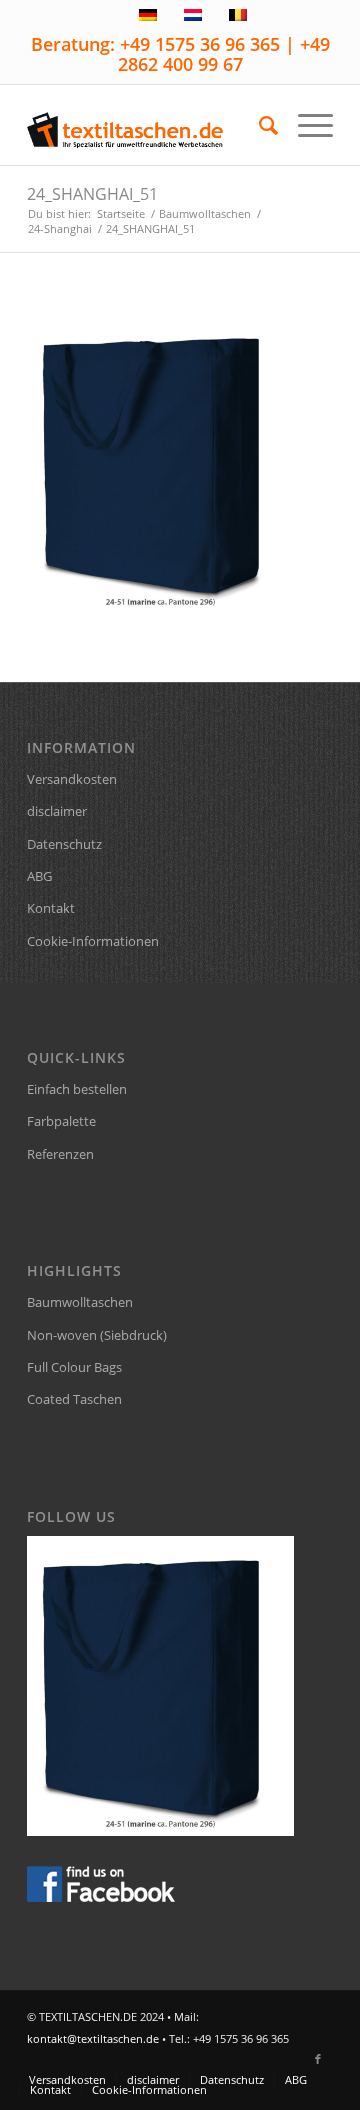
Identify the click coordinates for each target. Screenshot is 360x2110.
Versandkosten (72, 779)
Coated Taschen (74, 1399)
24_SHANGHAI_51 (92, 194)
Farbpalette (61, 1121)
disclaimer (57, 811)
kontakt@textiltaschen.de (93, 2038)
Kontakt (51, 908)
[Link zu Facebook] (318, 2059)
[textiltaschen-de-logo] (149, 125)
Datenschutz (64, 844)
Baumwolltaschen (80, 1302)
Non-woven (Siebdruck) (97, 1335)
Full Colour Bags (74, 1367)
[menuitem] (258, 125)
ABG (39, 876)
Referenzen (60, 1154)
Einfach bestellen (77, 1089)
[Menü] (305, 125)
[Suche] (258, 125)
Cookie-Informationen (93, 941)
